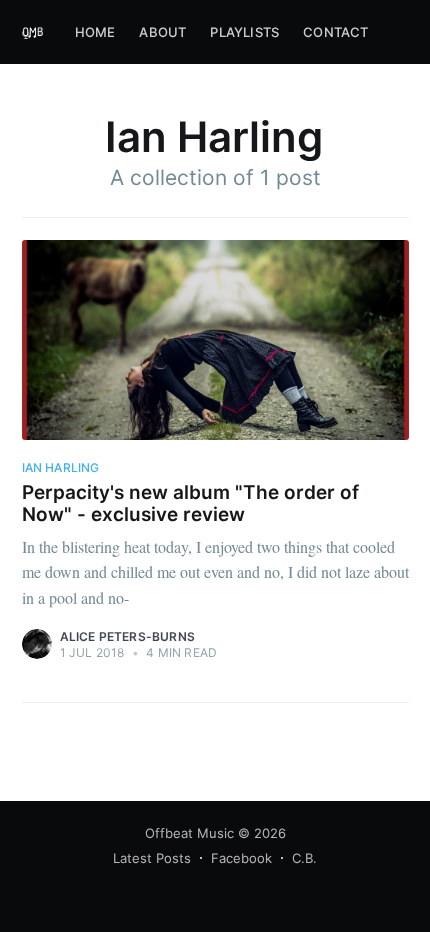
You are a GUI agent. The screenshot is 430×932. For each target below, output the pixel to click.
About (162, 32)
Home (95, 32)
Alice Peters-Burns (128, 636)
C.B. (304, 858)
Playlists (244, 32)
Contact (335, 32)
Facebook (241, 858)
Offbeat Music (189, 833)
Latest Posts (152, 858)
